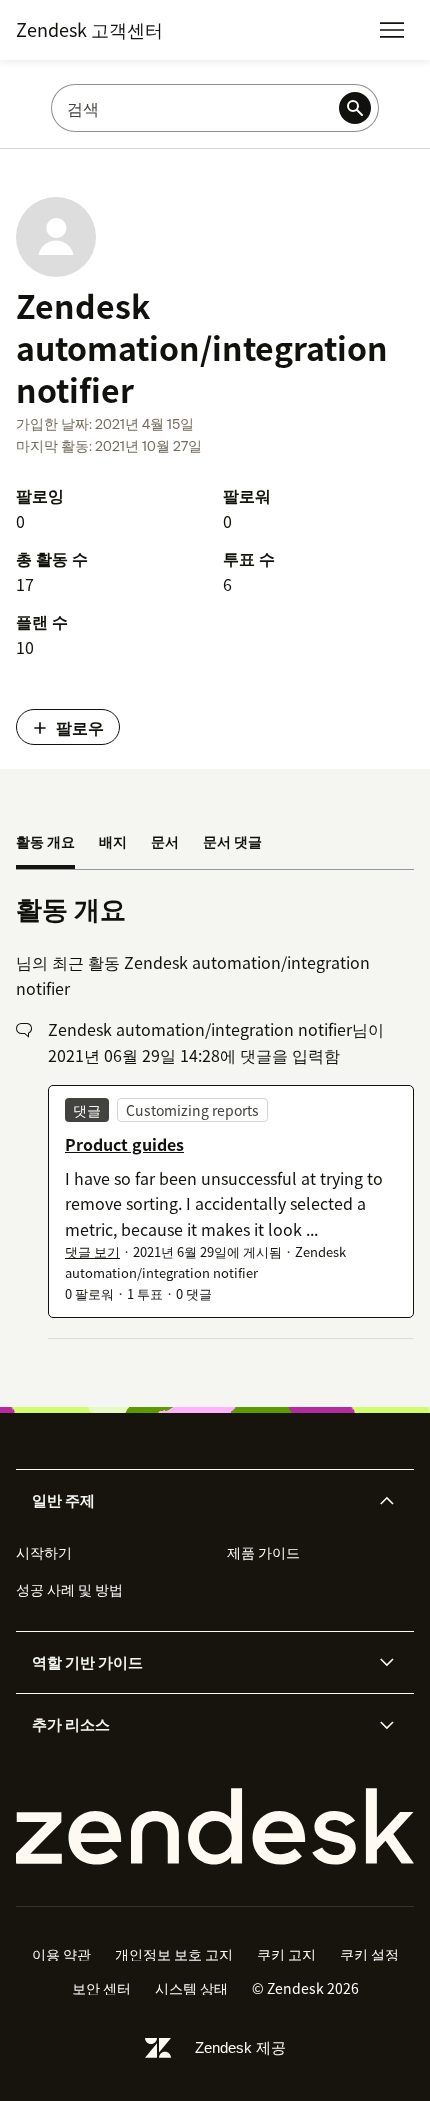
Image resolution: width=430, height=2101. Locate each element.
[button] (198, 1501)
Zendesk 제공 (240, 2047)
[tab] (45, 843)
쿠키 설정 (369, 1954)
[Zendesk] (215, 1827)
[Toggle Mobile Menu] (392, 30)
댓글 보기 (92, 1251)
